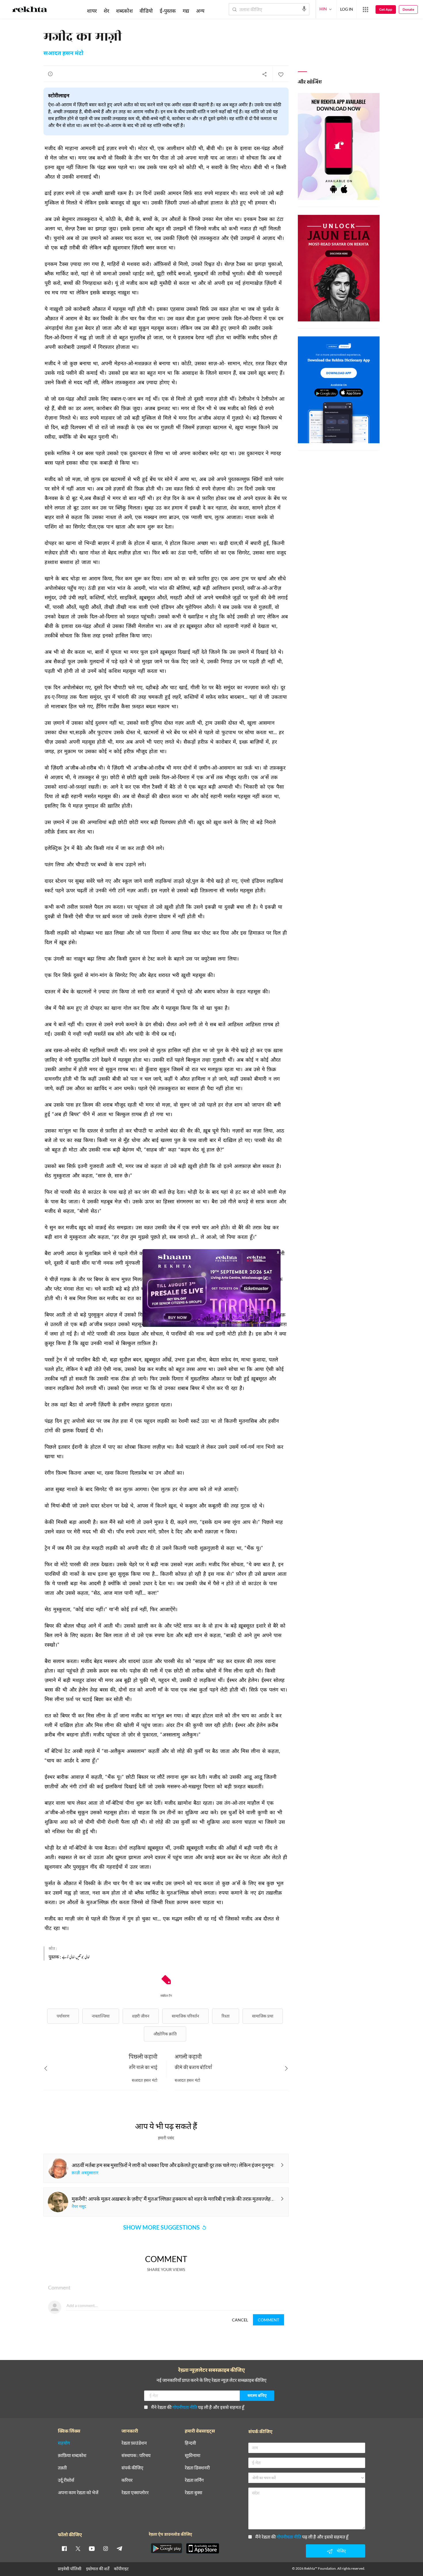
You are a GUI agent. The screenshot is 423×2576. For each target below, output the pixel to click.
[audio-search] (304, 9)
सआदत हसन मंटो (63, 54)
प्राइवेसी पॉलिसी (70, 2569)
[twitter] (78, 2548)
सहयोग (64, 2443)
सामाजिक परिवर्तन (185, 2016)
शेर (106, 11)
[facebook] (64, 2548)
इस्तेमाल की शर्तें (98, 2569)
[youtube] (92, 2548)
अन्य (200, 11)
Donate (408, 9)
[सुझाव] (50, 74)
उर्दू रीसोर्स (66, 2480)
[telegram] (119, 2548)
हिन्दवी (190, 2443)
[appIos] (203, 2548)
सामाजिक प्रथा (263, 2016)
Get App (386, 9)
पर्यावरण (63, 2016)
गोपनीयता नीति (185, 2407)
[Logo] (30, 10)
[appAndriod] (166, 2548)
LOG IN (347, 9)
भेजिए (341, 2551)
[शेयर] (264, 74)
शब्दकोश (124, 11)
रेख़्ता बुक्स (194, 2493)
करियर (127, 2480)
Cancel (240, 2320)
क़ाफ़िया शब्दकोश (72, 2455)
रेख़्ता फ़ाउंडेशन (134, 2443)
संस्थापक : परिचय (136, 2455)
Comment (268, 2320)
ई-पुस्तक (168, 11)
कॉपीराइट (121, 2569)
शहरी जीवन (141, 2016)
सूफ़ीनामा (193, 2455)
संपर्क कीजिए (132, 2468)
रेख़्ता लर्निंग (194, 2480)
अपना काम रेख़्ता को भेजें (78, 2493)
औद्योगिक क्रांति (165, 2034)
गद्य (186, 11)
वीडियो (146, 11)
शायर (92, 11)
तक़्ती (62, 2468)
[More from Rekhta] (365, 10)
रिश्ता (226, 2016)
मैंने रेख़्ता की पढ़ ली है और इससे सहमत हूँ (198, 2407)
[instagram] (106, 2548)
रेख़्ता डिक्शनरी (197, 2468)
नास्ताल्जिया (101, 2016)
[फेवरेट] (281, 74)
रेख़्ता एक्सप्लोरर (135, 2493)
